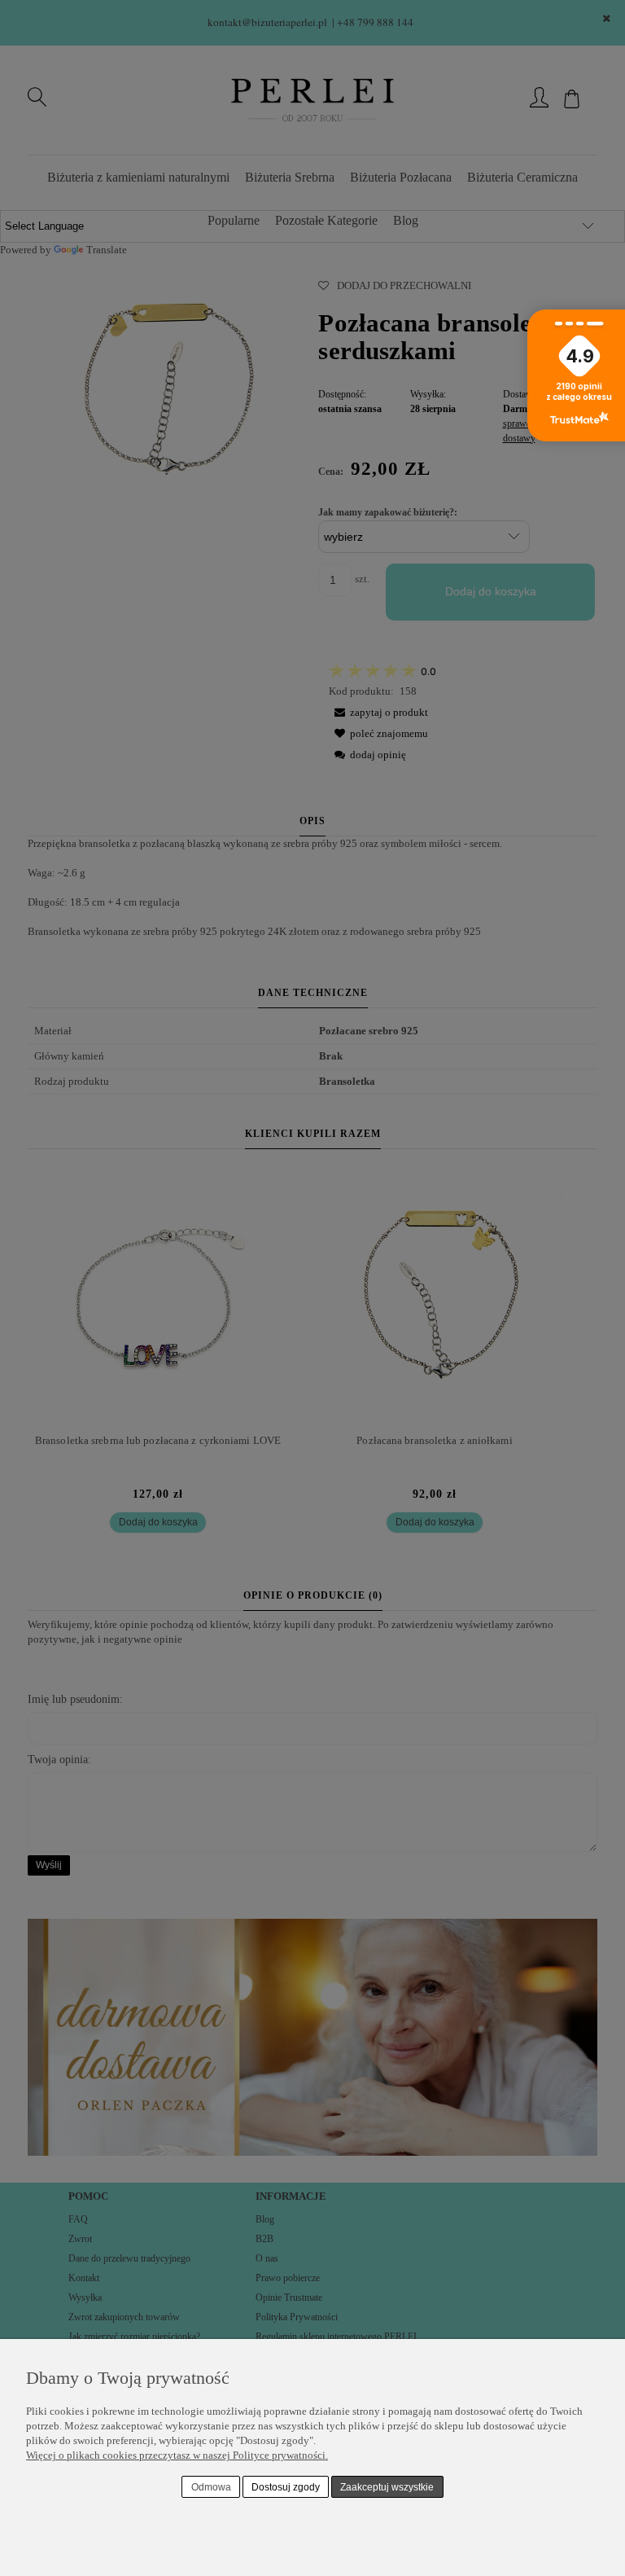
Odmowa (211, 2487)
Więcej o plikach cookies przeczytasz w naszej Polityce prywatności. (177, 2455)
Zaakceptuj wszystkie (387, 2487)
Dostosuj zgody (286, 2487)
